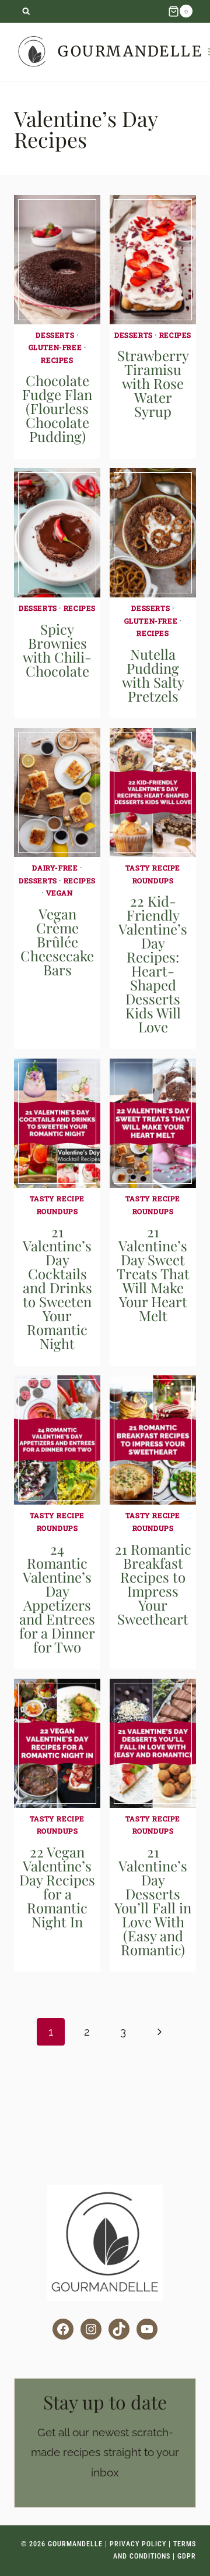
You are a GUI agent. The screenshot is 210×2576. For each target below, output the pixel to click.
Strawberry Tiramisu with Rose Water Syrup (153, 383)
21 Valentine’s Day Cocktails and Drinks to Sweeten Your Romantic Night (57, 1287)
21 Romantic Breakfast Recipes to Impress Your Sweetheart (153, 1584)
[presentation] (57, 260)
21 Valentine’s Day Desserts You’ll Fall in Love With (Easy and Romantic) (153, 1901)
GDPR (187, 2556)
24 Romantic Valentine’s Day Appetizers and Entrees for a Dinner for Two (57, 1598)
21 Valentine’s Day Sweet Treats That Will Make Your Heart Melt (153, 1273)
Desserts (55, 335)
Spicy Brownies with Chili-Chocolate (57, 650)
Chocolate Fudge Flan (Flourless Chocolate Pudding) (57, 408)
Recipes (57, 360)
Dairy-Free (55, 868)
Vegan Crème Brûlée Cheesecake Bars (57, 942)
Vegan (60, 893)
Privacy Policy (138, 2544)
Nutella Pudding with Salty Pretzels (153, 675)
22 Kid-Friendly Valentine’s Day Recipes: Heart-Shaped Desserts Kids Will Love (153, 964)
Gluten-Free (55, 347)
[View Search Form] (26, 11)
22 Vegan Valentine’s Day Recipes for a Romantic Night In (57, 1887)
